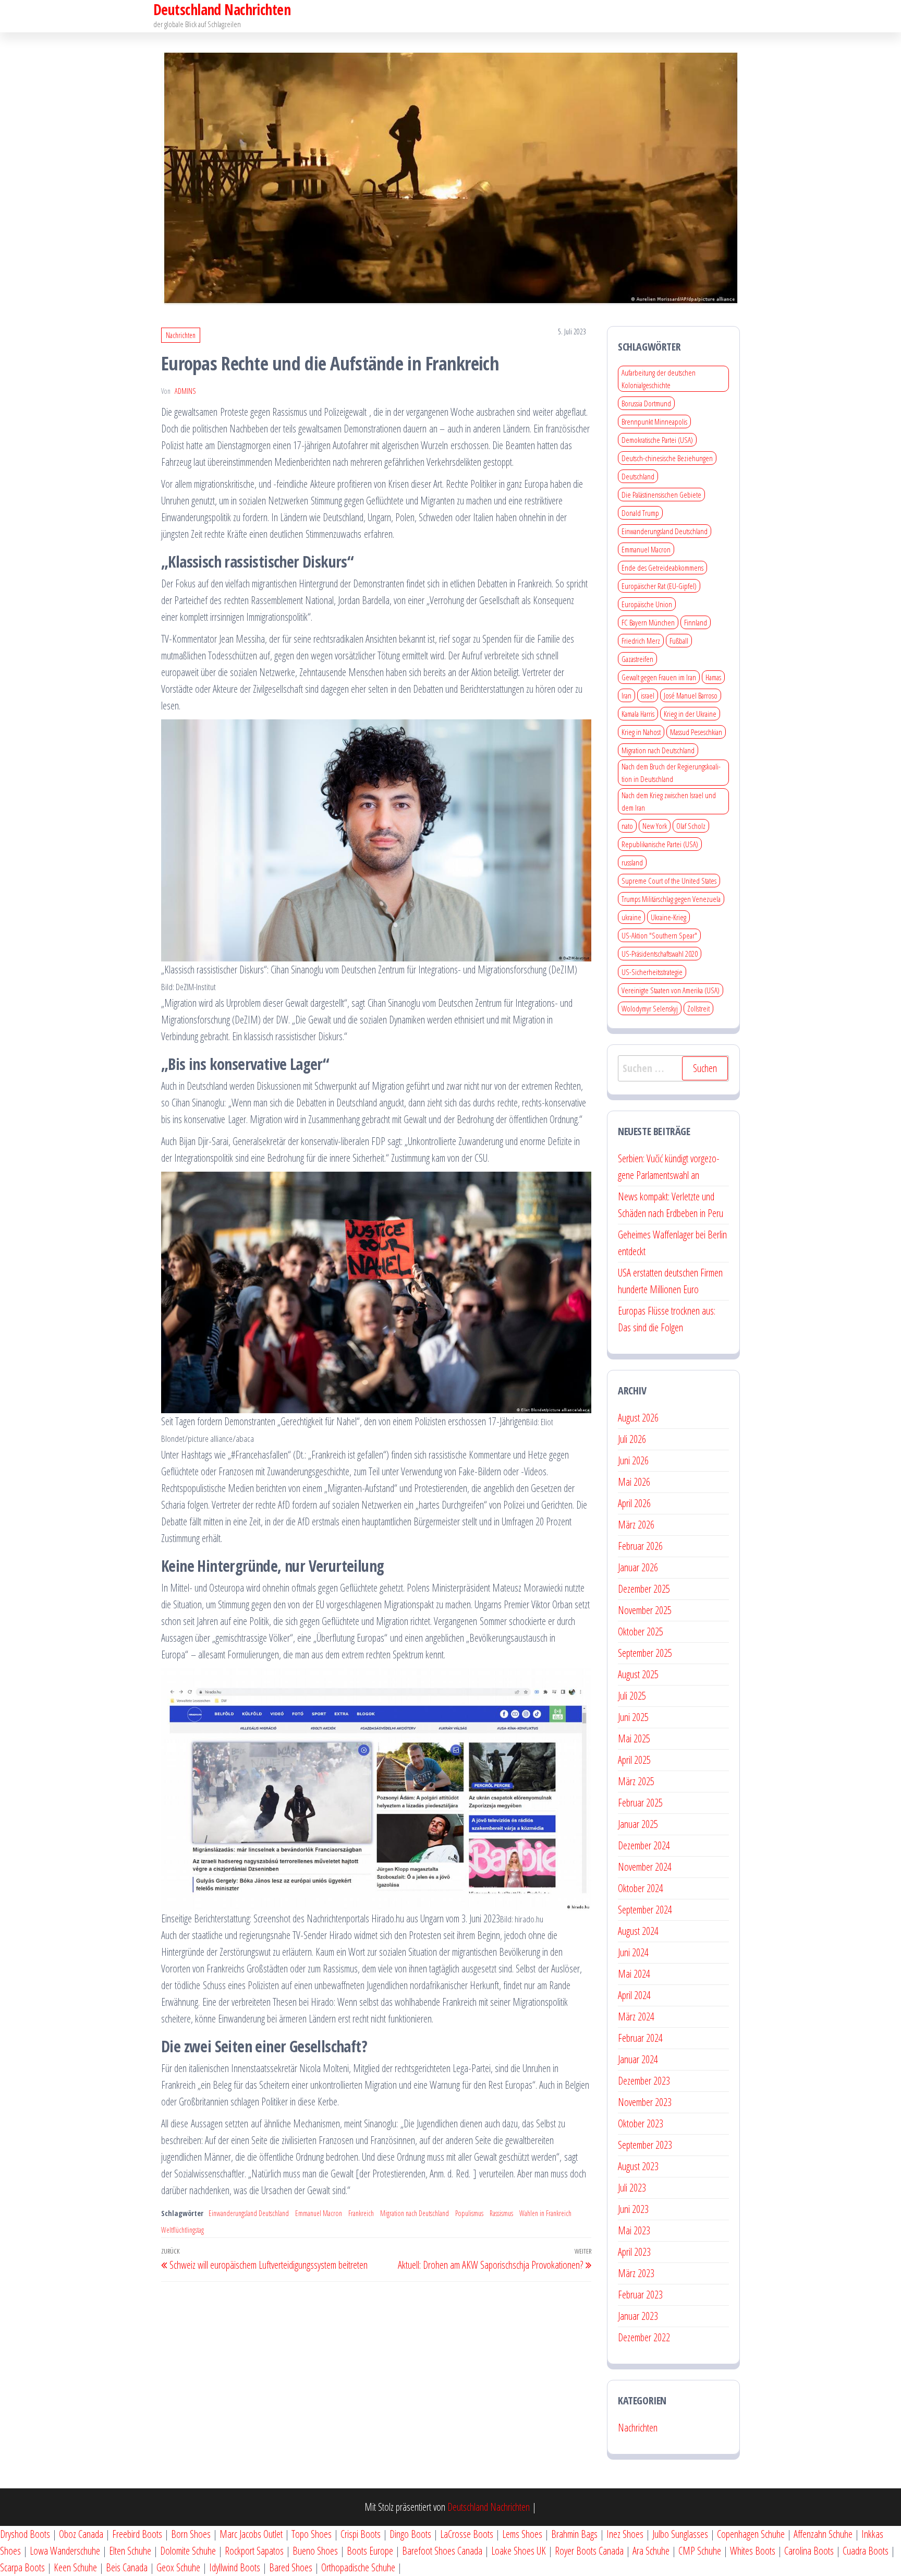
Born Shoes (191, 2534)
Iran (626, 695)
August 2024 (638, 1931)
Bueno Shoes (315, 2551)
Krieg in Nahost (641, 732)
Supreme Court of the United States (669, 881)
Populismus (469, 2213)
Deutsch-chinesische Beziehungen (667, 458)
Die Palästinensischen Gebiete (661, 495)
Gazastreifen (637, 659)
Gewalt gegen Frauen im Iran (659, 677)
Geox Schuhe (178, 2567)
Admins (185, 391)
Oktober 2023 (641, 2123)
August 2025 (638, 1674)
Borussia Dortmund (646, 403)
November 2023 (645, 2102)
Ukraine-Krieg (668, 917)
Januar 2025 (638, 1824)
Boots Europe (370, 2551)
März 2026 (636, 1525)
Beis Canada (127, 2567)
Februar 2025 (640, 1803)
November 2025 (645, 1610)
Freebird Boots (137, 2534)
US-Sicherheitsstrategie (652, 972)
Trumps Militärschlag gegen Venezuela (671, 899)
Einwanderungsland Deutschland (249, 2213)
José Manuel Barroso (691, 695)
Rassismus (501, 2213)
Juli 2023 (632, 2188)
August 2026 (638, 1418)
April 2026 (634, 1503)
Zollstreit (698, 1008)
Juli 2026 (632, 1439)
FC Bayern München (648, 622)
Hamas (713, 677)
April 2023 (634, 2252)
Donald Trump (640, 513)
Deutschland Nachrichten (489, 2507)
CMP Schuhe (700, 2551)
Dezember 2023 (644, 2081)
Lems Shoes (522, 2534)
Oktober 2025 (641, 1632)
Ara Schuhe (651, 2551)
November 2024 (645, 1867)
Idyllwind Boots (236, 2567)
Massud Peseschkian (696, 732)
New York (655, 826)
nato (627, 826)
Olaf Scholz (691, 826)
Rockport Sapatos (254, 2551)
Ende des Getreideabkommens (662, 568)
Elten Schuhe (130, 2551)
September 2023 (645, 2145)
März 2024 (636, 2017)
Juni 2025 (633, 1717)
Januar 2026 (638, 1567)
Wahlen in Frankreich (545, 2213)
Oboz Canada (81, 2534)
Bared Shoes (291, 2567)
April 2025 (634, 1760)
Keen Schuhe (75, 2567)
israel (648, 695)
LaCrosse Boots (467, 2534)
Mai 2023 (634, 2230)
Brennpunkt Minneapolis (654, 422)
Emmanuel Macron (319, 2213)
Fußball (679, 641)
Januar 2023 (638, 2316)
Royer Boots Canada (589, 2551)
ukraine (631, 917)
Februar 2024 (640, 2038)
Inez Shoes (625, 2534)
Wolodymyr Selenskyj (650, 1008)
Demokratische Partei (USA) (657, 440)
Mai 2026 (634, 1482)
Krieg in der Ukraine (690, 714)
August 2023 (638, 2166)
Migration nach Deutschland (415, 2213)
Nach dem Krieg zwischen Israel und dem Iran (669, 801)
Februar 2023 (640, 2295)
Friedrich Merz (641, 641)
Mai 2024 (634, 1974)
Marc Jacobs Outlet (251, 2534)
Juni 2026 (633, 1460)
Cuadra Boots (866, 2551)
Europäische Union (647, 604)
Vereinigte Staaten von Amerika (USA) (671, 990)
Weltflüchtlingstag (182, 2230)
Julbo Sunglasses (680, 2534)
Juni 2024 (633, 1952)
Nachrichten (181, 335)
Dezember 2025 (644, 1589)
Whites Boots (753, 2551)
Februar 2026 (640, 1546)
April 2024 (634, 1995)
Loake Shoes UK (519, 2551)
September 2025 (645, 1653)
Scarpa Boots (22, 2567)
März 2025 (636, 1781)
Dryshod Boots (25, 2534)
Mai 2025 (634, 1738)
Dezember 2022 (644, 2337)
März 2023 (636, 2273)
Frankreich (361, 2213)
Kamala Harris (638, 714)
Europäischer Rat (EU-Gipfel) (659, 586)
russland (632, 862)
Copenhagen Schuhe (751, 2534)
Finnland (696, 622)
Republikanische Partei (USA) (660, 844)
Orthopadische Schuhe (358, 2567)
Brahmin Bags (574, 2534)
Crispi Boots (361, 2534)
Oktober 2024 (641, 1888)
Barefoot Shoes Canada (442, 2551)
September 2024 (645, 1910)
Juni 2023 (633, 2209)
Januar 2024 (638, 2059)
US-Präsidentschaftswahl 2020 (660, 954)
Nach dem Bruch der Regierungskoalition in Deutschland (671, 773)
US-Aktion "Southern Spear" (659, 935)
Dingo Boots (410, 2534)
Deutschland (638, 476)
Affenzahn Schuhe (823, 2534)
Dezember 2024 (644, 1845)
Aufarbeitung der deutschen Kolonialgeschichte (659, 379)
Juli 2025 (632, 1696)
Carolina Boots (809, 2551)
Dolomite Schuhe (188, 2551)
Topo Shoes (312, 2534)
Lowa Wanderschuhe (65, 2551)
